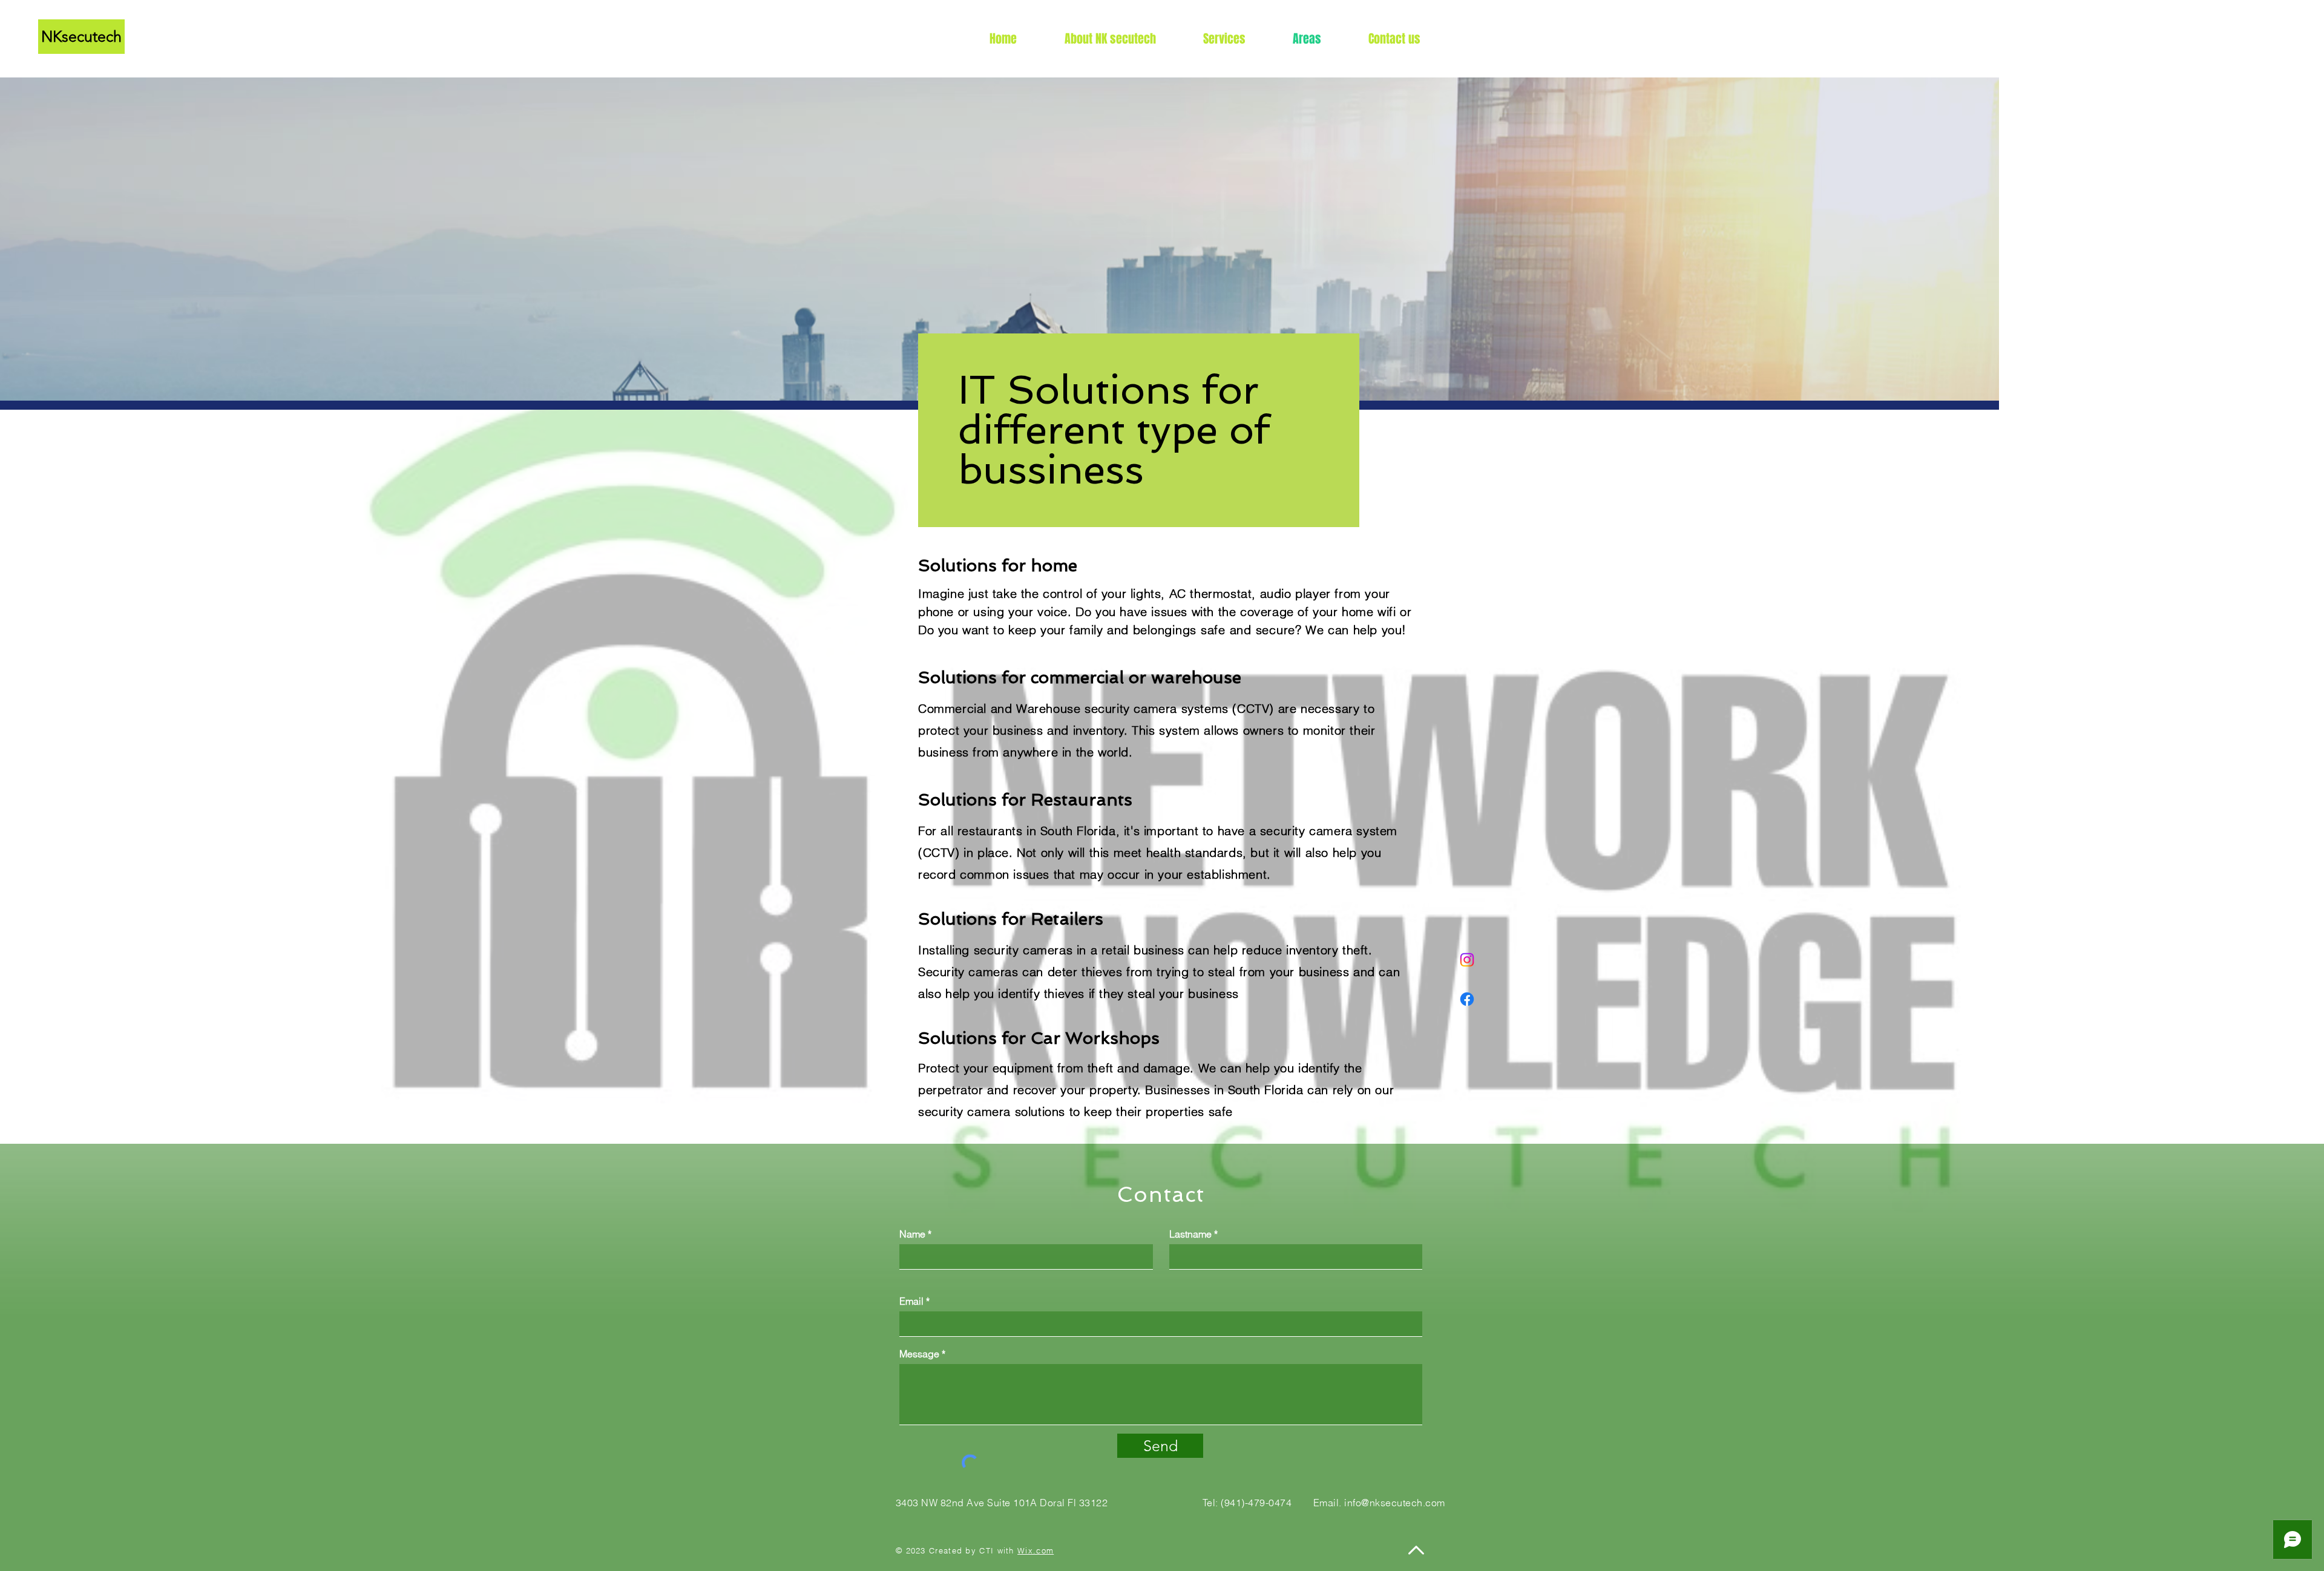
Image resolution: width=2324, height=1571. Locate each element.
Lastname (1190, 1234)
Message (919, 1354)
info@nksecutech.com (1394, 1503)
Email (911, 1301)
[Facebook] (1467, 999)
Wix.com (1036, 1550)
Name (912, 1234)
